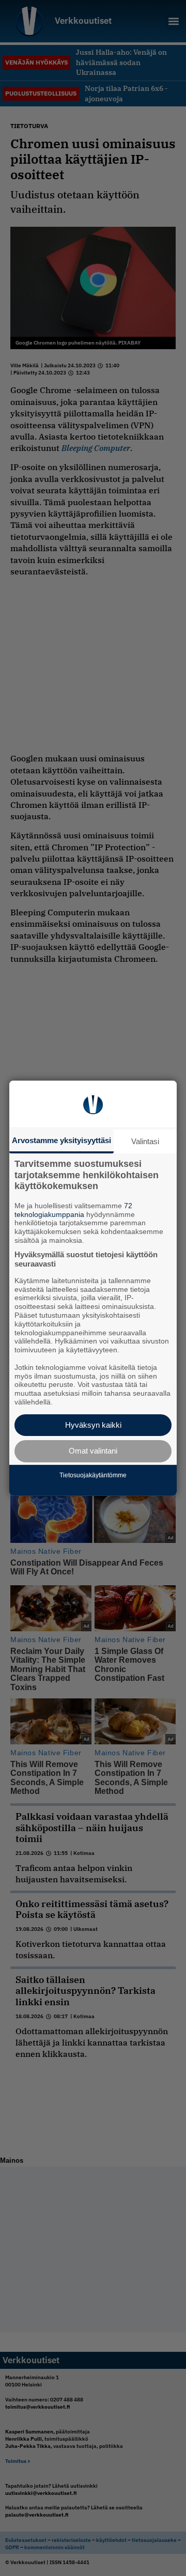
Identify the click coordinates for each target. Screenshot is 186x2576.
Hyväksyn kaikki (93, 1425)
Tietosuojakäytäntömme (93, 1475)
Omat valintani (93, 1451)
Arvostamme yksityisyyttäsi (61, 1140)
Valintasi (145, 1141)
